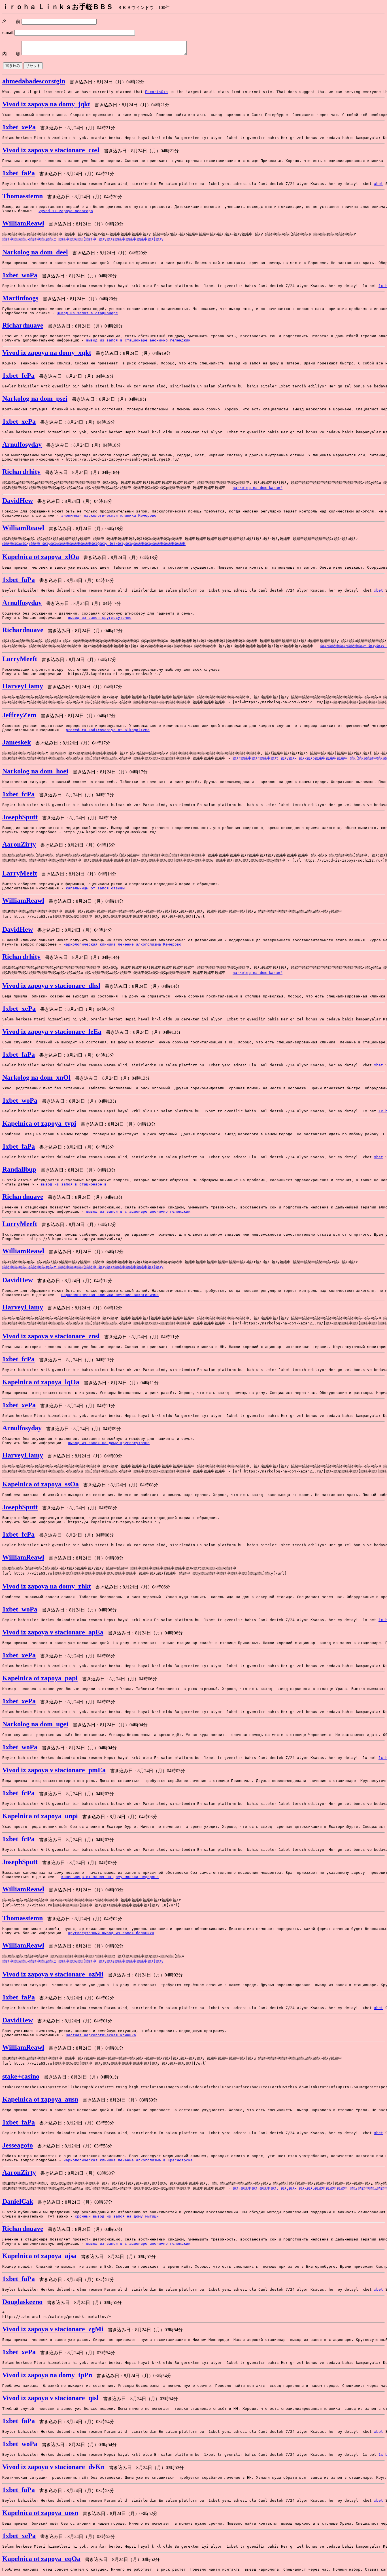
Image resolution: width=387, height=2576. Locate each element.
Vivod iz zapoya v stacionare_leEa (52, 1031)
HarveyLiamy (23, 686)
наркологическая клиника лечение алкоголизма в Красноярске (128, 2160)
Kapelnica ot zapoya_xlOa (41, 557)
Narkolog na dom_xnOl (36, 1077)
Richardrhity (21, 472)
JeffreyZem (19, 715)
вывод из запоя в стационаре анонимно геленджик (138, 340)
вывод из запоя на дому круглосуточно (109, 1443)
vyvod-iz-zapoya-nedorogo (66, 211)
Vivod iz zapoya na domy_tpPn (47, 2375)
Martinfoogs (20, 298)
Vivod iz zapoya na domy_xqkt (47, 353)
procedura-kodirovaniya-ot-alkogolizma (108, 730)
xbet (379, 184)
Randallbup (19, 1169)
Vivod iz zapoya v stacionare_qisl (50, 2398)
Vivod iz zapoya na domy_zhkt (47, 1586)
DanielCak (18, 2201)
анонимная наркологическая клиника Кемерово (109, 515)
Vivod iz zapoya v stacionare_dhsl (51, 986)
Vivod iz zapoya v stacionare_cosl (51, 150)
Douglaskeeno (22, 2302)
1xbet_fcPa (18, 375)
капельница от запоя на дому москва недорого (110, 1877)
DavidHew (18, 501)
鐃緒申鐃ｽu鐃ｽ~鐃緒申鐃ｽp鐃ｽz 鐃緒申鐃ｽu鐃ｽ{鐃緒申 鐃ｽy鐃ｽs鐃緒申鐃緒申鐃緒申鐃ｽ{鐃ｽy (83, 239)
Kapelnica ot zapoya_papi (40, 1678)
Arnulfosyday (22, 444)
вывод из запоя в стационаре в (74, 1184)
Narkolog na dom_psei (35, 398)
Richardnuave (23, 325)
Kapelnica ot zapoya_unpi (40, 1816)
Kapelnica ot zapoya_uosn (40, 2513)
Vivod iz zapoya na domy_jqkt (46, 104)
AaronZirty (19, 844)
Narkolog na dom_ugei (35, 1724)
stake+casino (21, 2076)
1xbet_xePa (19, 127)
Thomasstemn (23, 196)
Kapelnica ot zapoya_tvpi (39, 1123)
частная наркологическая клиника (101, 2035)
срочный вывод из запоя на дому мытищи (117, 2216)
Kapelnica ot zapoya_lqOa (41, 1382)
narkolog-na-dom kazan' (258, 488)
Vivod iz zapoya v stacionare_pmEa (54, 1770)
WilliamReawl (23, 223)
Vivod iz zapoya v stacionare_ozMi (53, 1974)
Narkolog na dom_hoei (35, 771)
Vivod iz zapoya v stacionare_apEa (53, 1632)
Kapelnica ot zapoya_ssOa (41, 1484)
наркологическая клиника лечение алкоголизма (110, 1295)
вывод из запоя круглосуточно (100, 618)
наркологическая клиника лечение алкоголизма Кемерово (122, 944)
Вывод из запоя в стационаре (87, 313)
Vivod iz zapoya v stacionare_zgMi (53, 2329)
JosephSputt (20, 817)
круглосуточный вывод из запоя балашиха (111, 1933)
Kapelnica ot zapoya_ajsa (39, 2256)
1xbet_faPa (19, 173)
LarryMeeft (20, 659)
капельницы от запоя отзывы (95, 888)
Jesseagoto (18, 2145)
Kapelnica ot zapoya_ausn (40, 2099)
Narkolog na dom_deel (35, 252)
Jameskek (17, 742)
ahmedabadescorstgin (34, 81)
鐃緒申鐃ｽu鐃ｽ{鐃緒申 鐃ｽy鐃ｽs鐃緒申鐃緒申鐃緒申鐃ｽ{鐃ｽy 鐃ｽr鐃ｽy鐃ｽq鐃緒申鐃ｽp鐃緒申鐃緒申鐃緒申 (94, 544)
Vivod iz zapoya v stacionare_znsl (51, 1336)
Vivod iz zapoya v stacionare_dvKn (53, 2467)
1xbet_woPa (20, 275)
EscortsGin (156, 92)
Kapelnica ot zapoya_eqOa (41, 2559)
